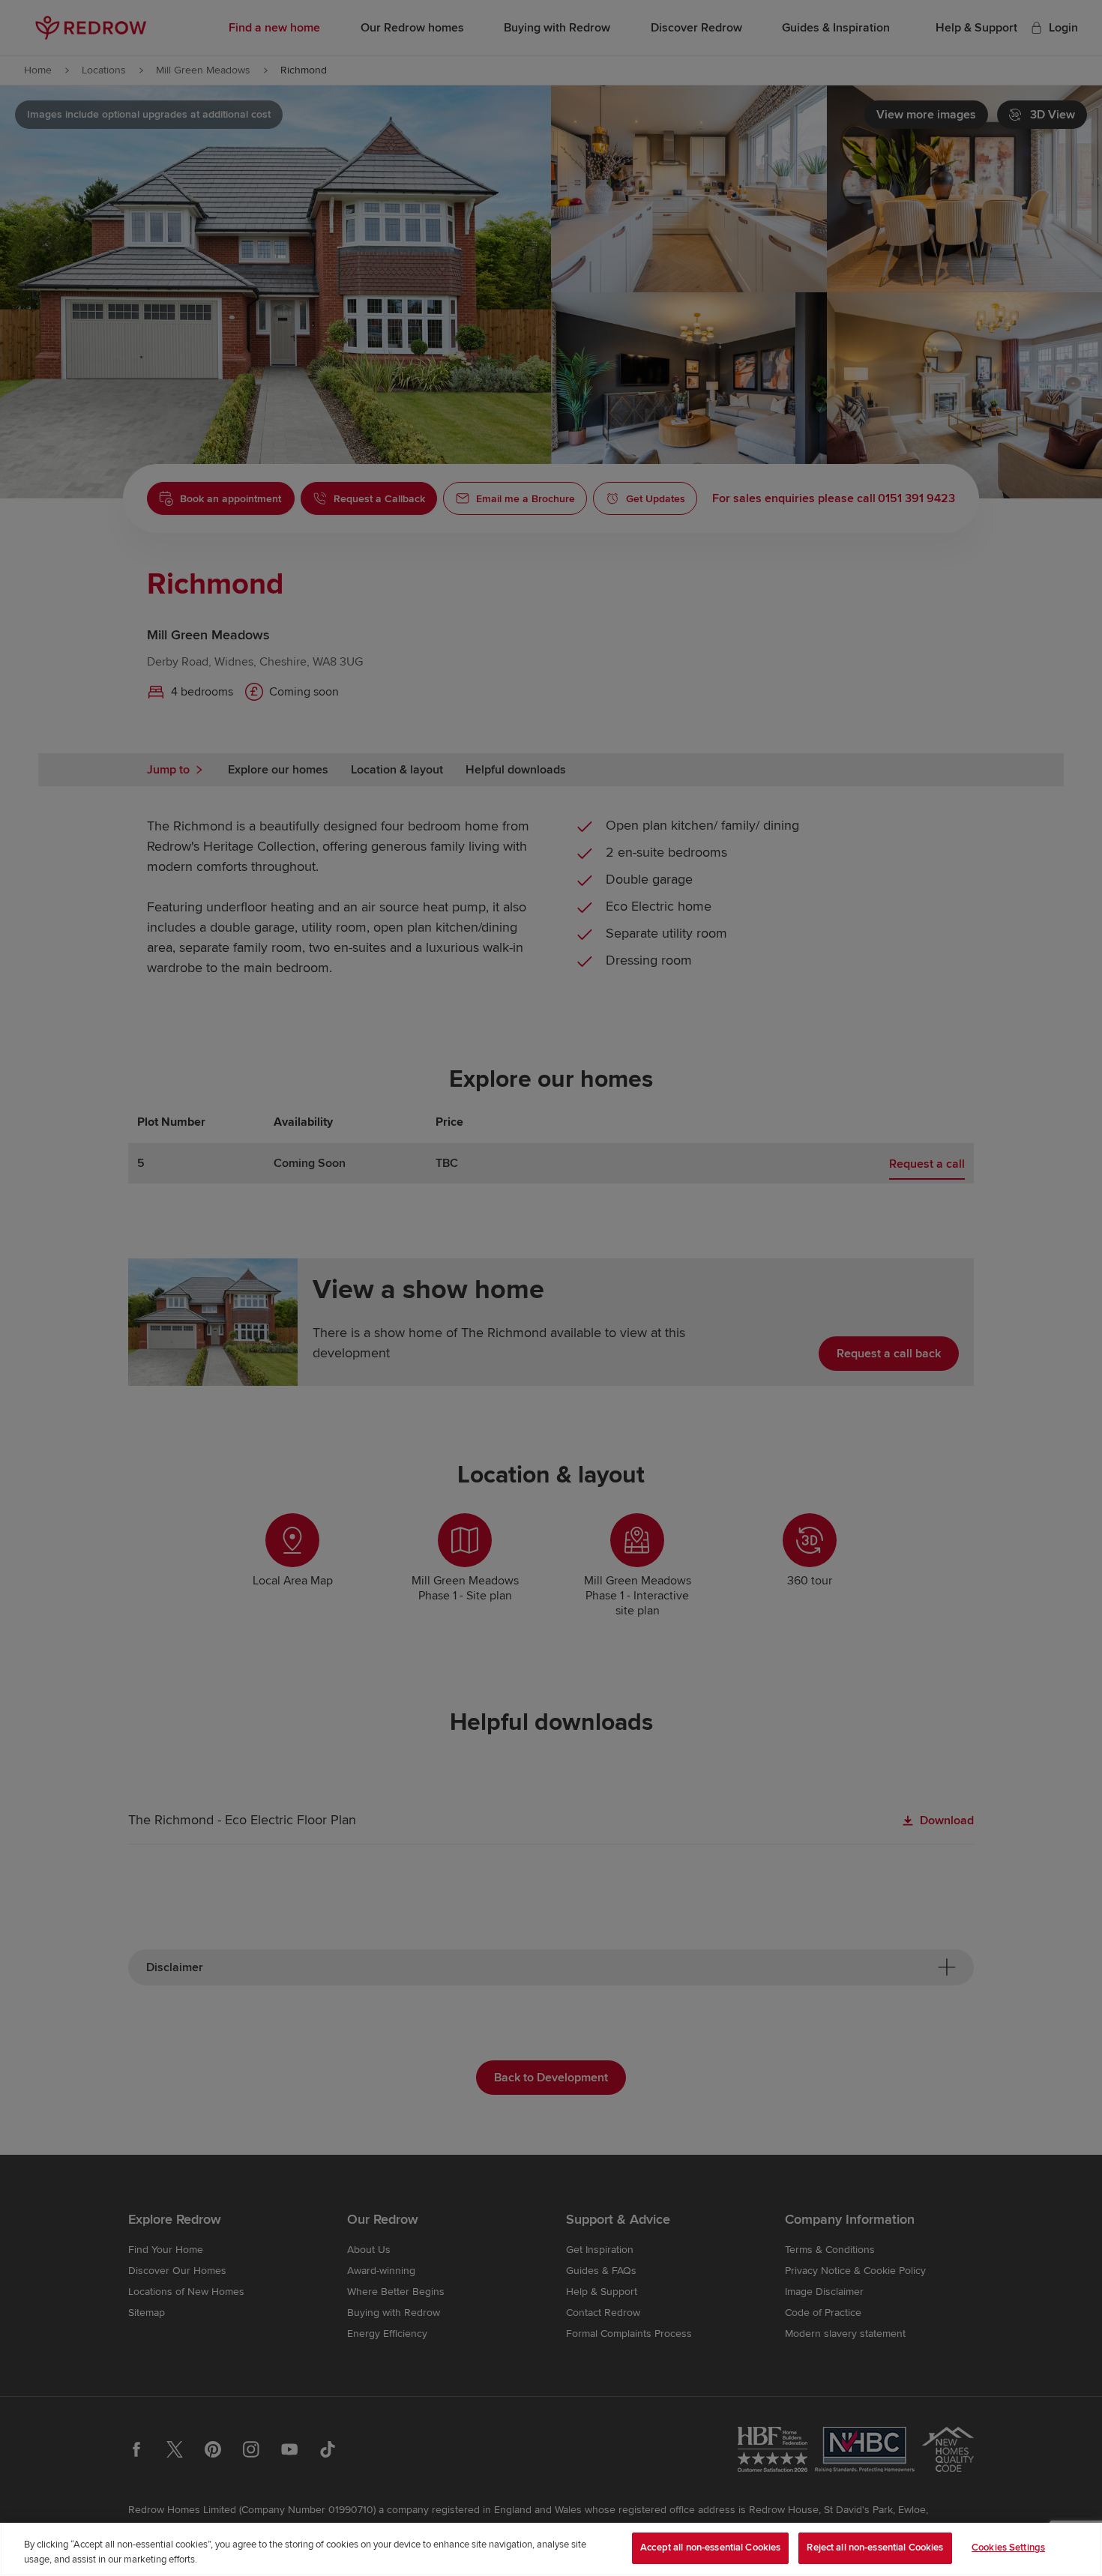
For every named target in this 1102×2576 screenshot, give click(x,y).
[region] (551, 2549)
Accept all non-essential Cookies (710, 2548)
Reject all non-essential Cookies (875, 2548)
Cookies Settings (1008, 2548)
